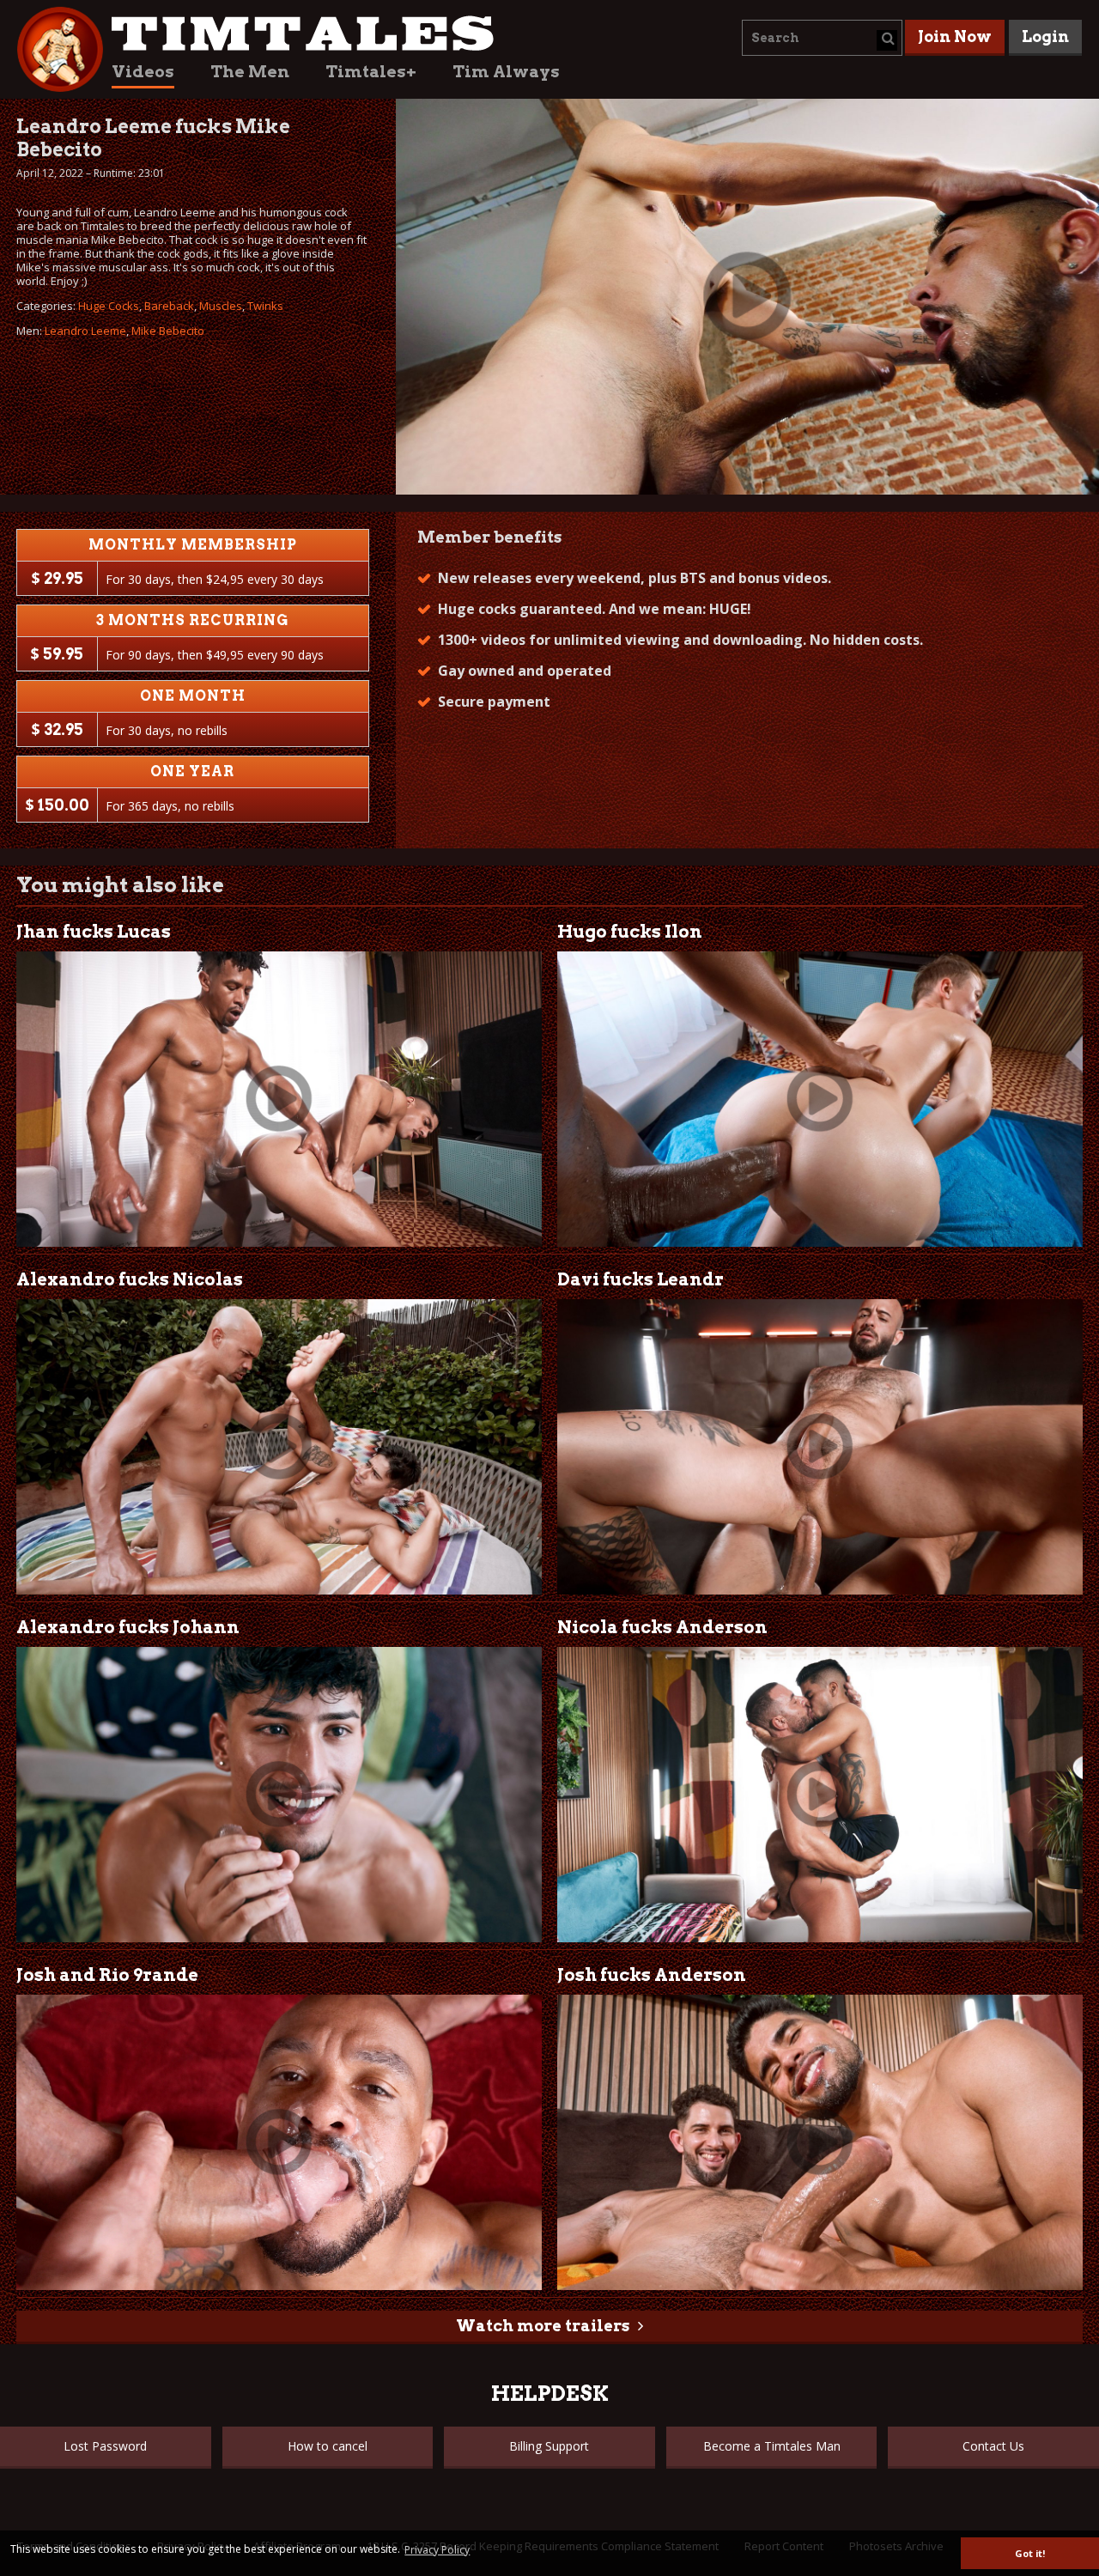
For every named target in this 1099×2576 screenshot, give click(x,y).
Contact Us (993, 2446)
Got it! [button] (1030, 2553)
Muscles (221, 306)
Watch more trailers (543, 2326)
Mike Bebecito (168, 331)
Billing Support (549, 2446)
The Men (250, 72)
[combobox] (822, 38)
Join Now (955, 36)
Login (1045, 36)
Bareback (169, 306)
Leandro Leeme (85, 331)
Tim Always (506, 72)
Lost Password (105, 2446)
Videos (143, 72)
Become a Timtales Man (772, 2446)
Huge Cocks (109, 306)
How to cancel (328, 2446)
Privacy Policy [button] (437, 2550)
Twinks (265, 306)
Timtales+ (371, 72)
